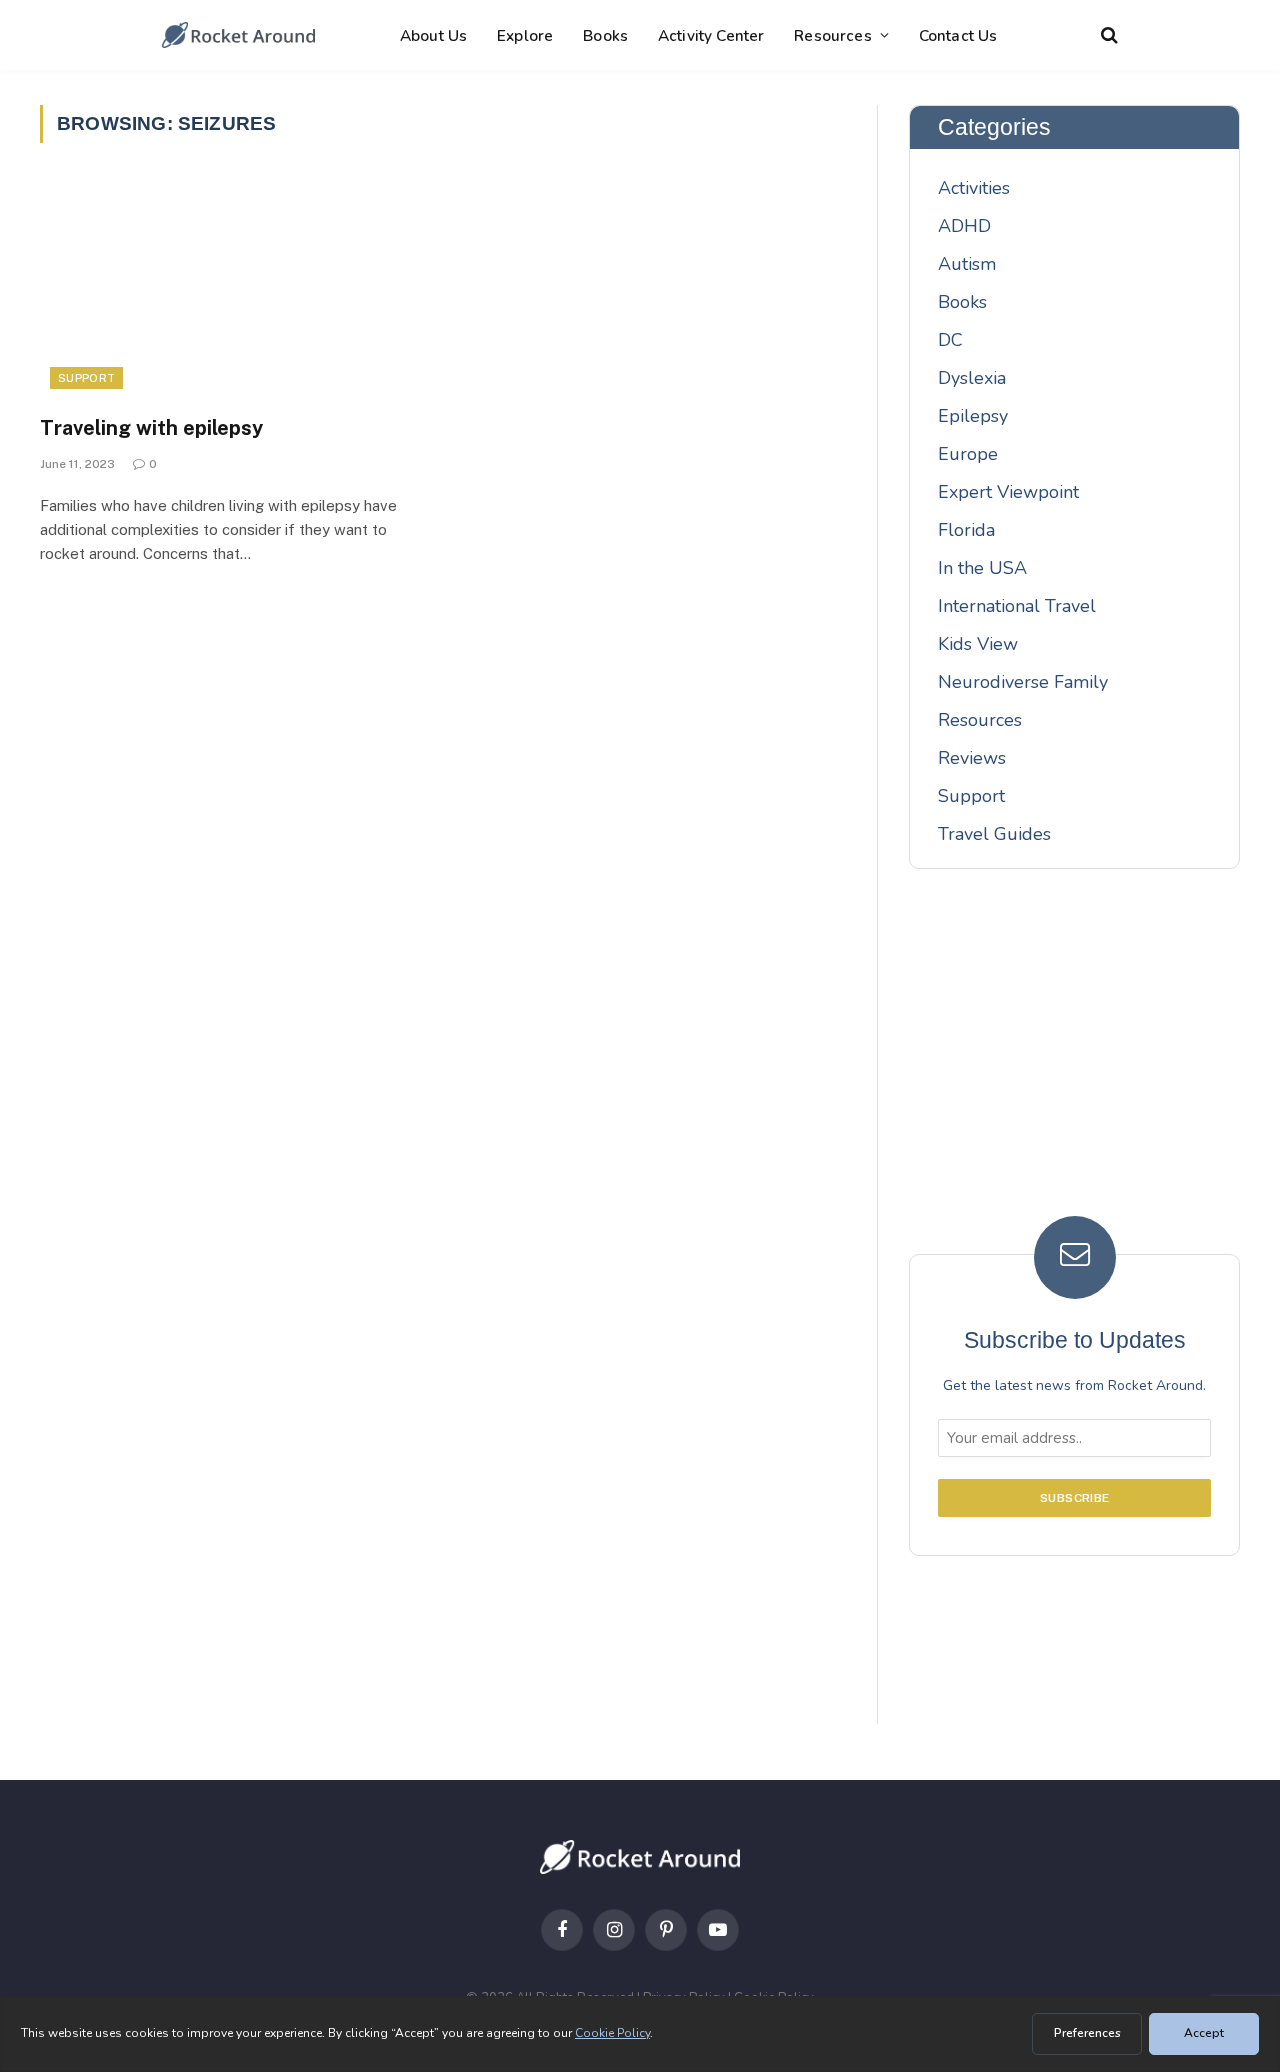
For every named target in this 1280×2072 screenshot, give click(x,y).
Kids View (978, 644)
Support (86, 378)
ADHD (964, 226)
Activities (974, 188)
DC (950, 340)
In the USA (982, 568)
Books (605, 35)
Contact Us (958, 35)
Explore (525, 35)
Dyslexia (972, 378)
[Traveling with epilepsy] (232, 291)
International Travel (1017, 606)
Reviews (972, 758)
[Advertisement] (1075, 1057)
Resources (832, 35)
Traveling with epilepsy (151, 428)
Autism (967, 264)
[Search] (1107, 35)
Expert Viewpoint (1008, 492)
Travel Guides (994, 834)
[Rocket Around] (238, 35)
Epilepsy (973, 416)
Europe (968, 454)
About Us (433, 35)
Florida (966, 530)
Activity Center (711, 35)
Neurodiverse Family (1023, 682)
